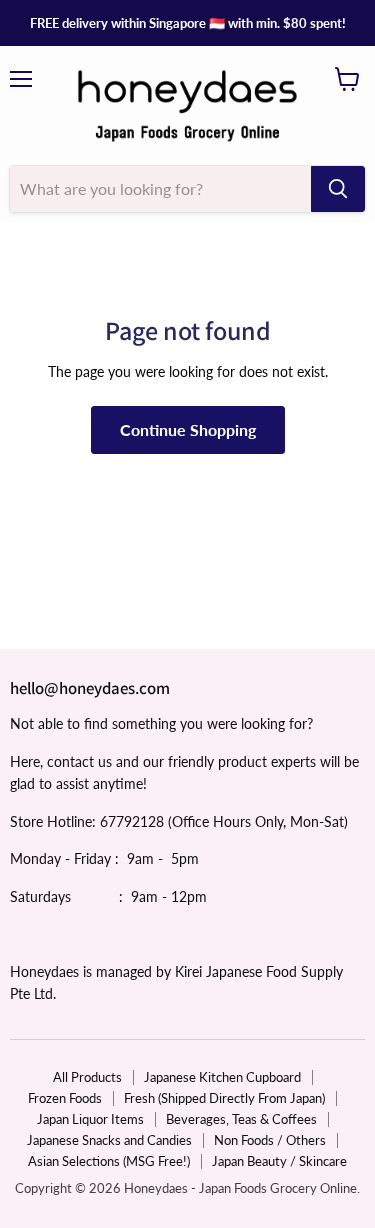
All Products (87, 1077)
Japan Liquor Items (90, 1119)
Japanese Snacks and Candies (109, 1140)
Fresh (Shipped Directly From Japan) (224, 1098)
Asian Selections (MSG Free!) (109, 1161)
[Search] (338, 189)
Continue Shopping (188, 429)
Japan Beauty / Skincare (279, 1161)
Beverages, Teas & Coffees (241, 1119)
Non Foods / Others (270, 1140)
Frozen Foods (65, 1098)
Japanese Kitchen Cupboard (222, 1077)
